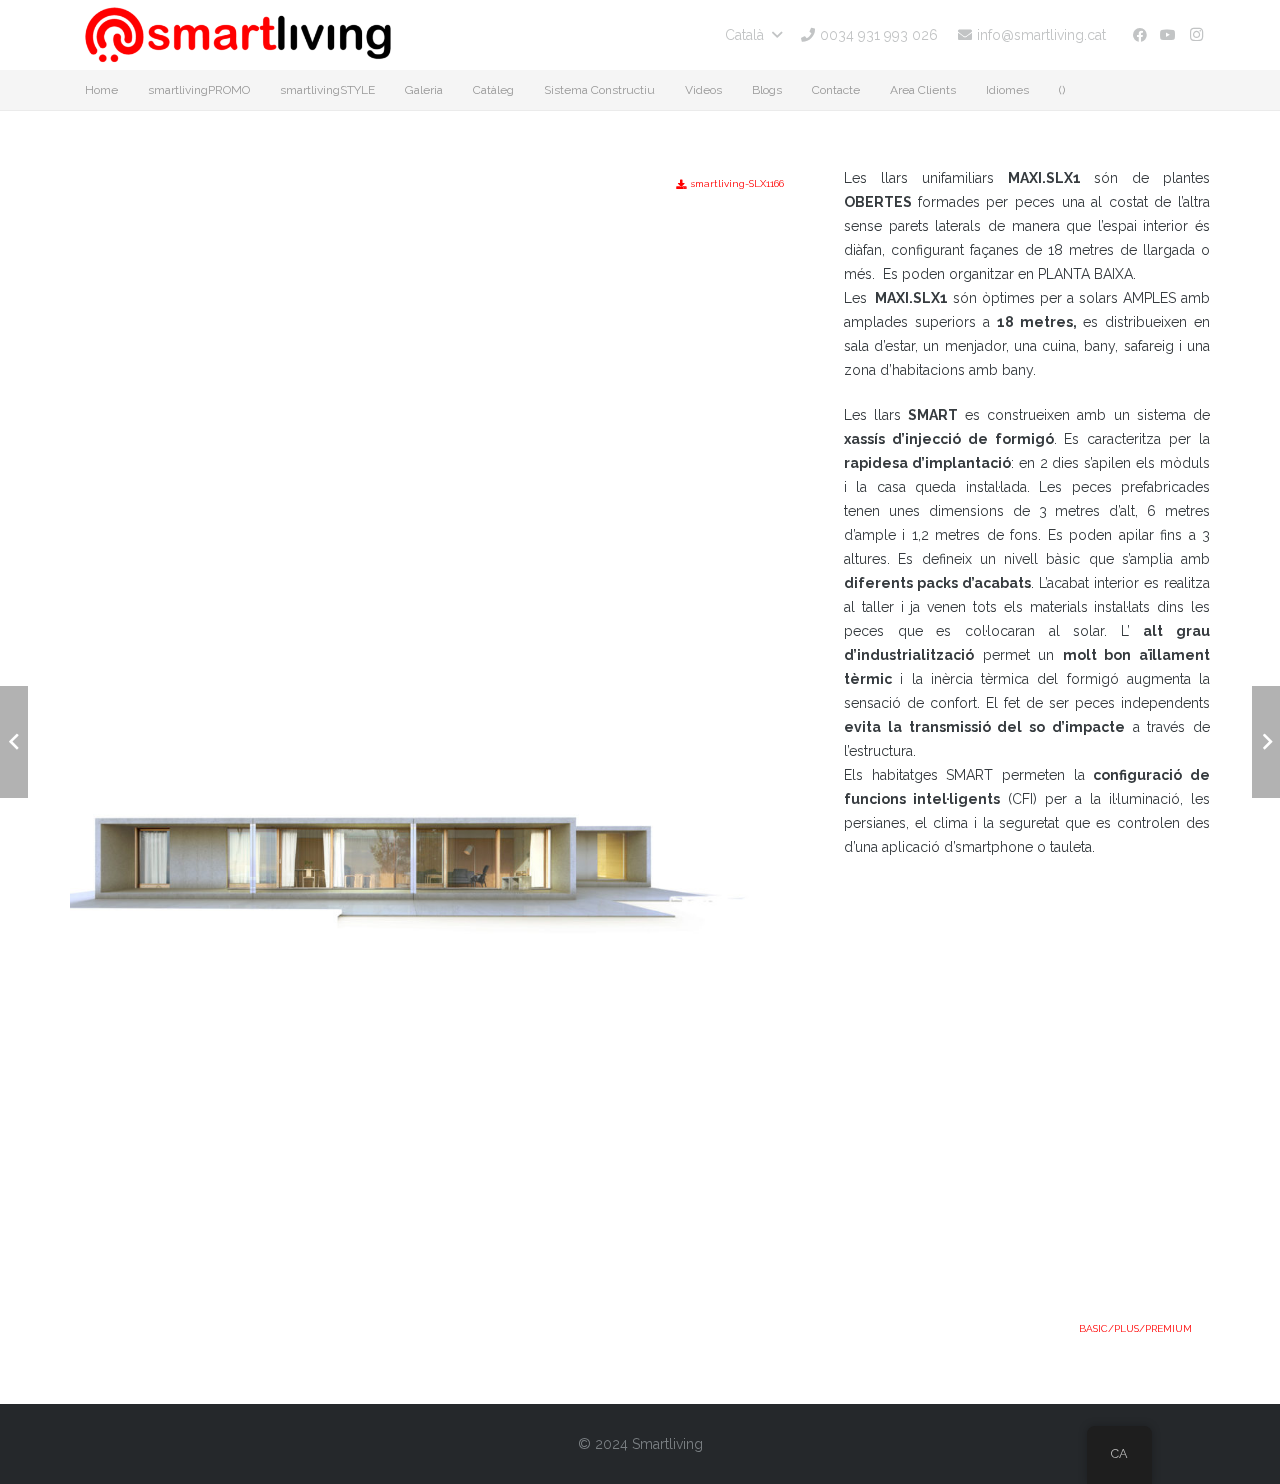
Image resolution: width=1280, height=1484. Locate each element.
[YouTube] (1168, 35)
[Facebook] (1140, 35)
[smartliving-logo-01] (238, 35)
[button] (753, 35)
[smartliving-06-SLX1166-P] (436, 438)
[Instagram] (1196, 35)
